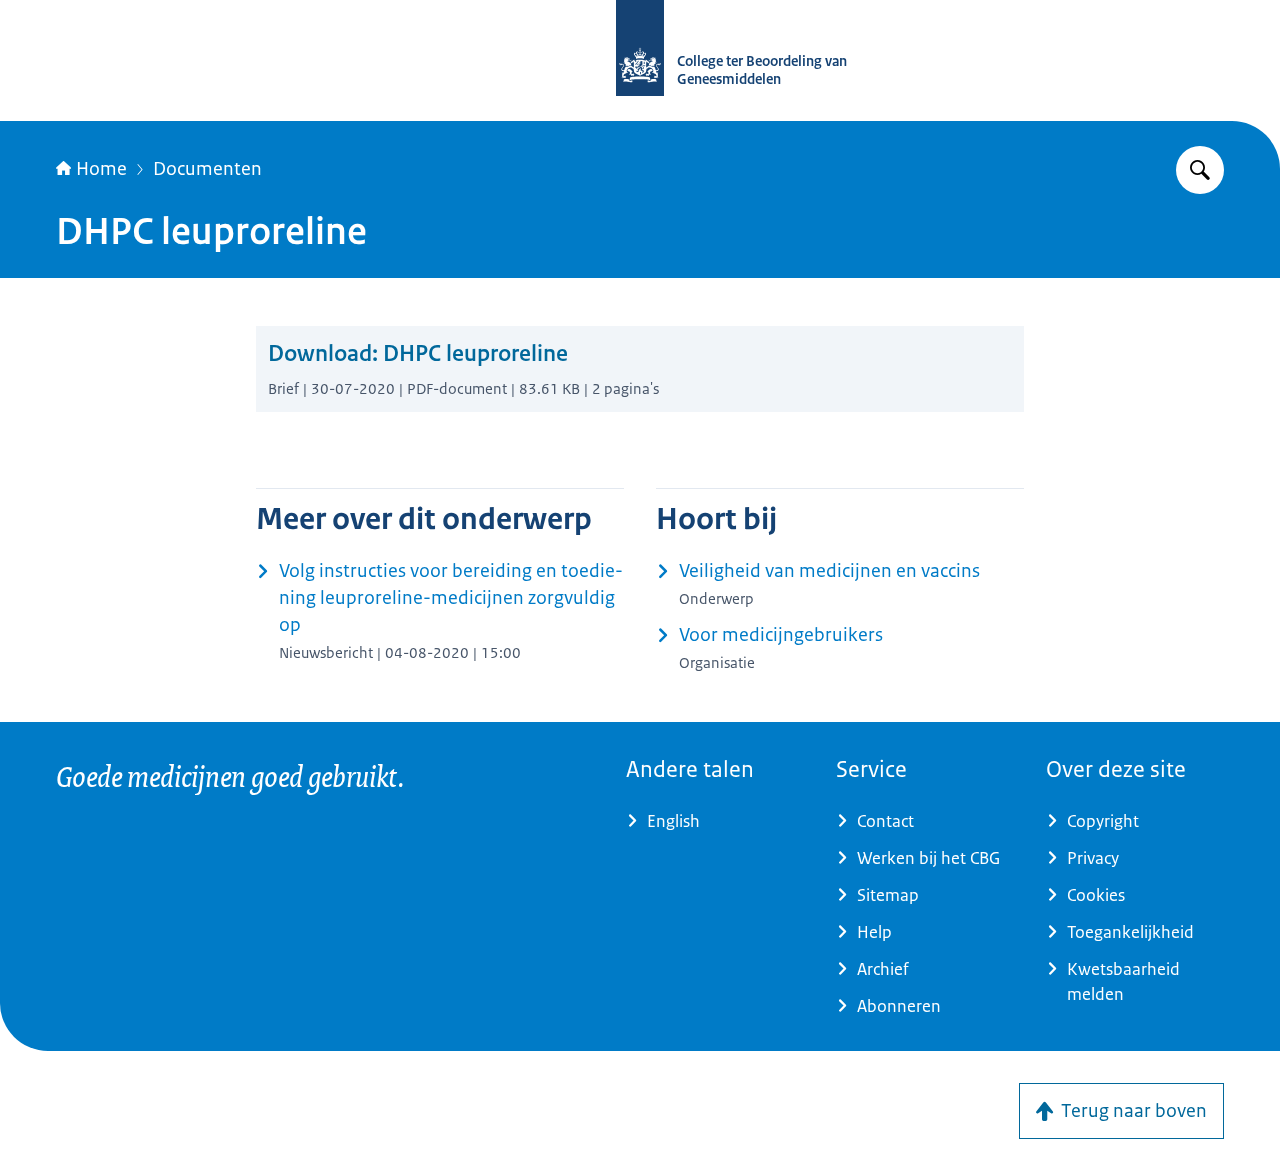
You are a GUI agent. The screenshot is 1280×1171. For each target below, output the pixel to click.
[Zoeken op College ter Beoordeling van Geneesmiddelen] (1200, 170)
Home (101, 169)
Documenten (207, 169)
